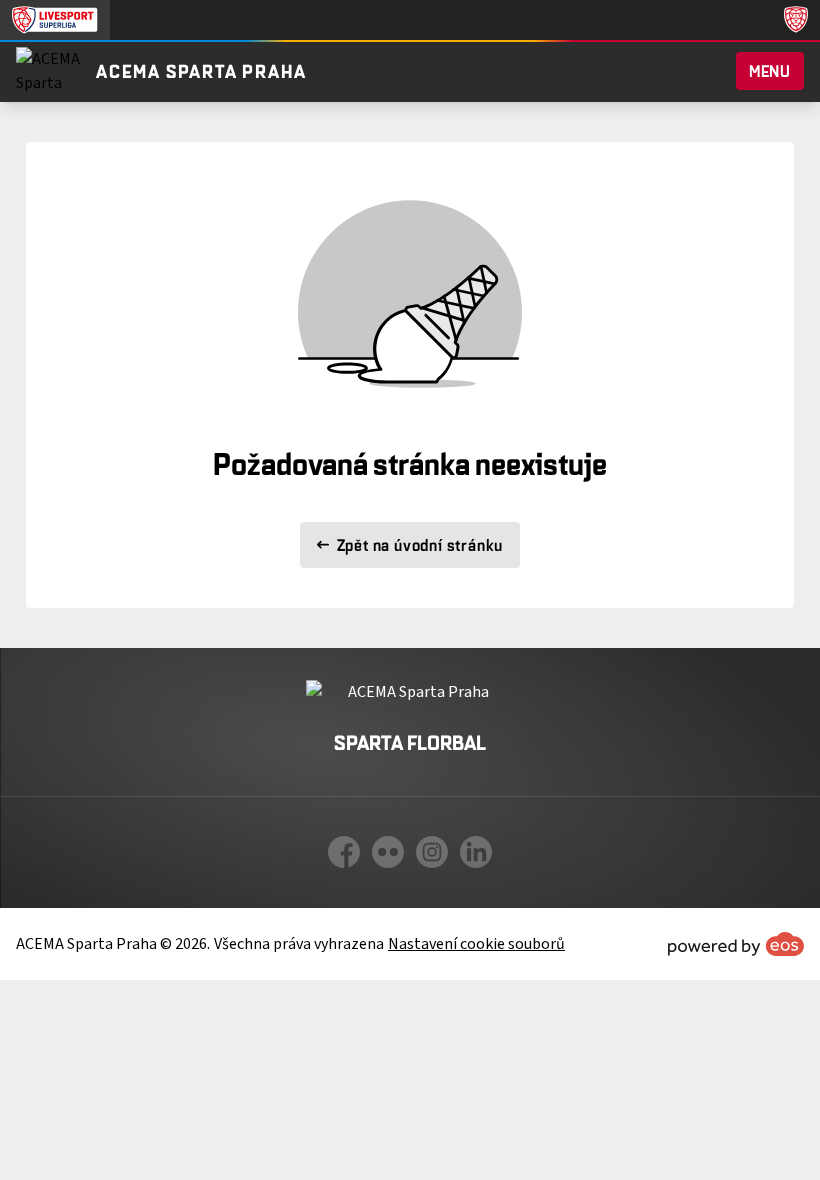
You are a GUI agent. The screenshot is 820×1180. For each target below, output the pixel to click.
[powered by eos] (736, 944)
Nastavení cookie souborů (476, 944)
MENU (770, 71)
